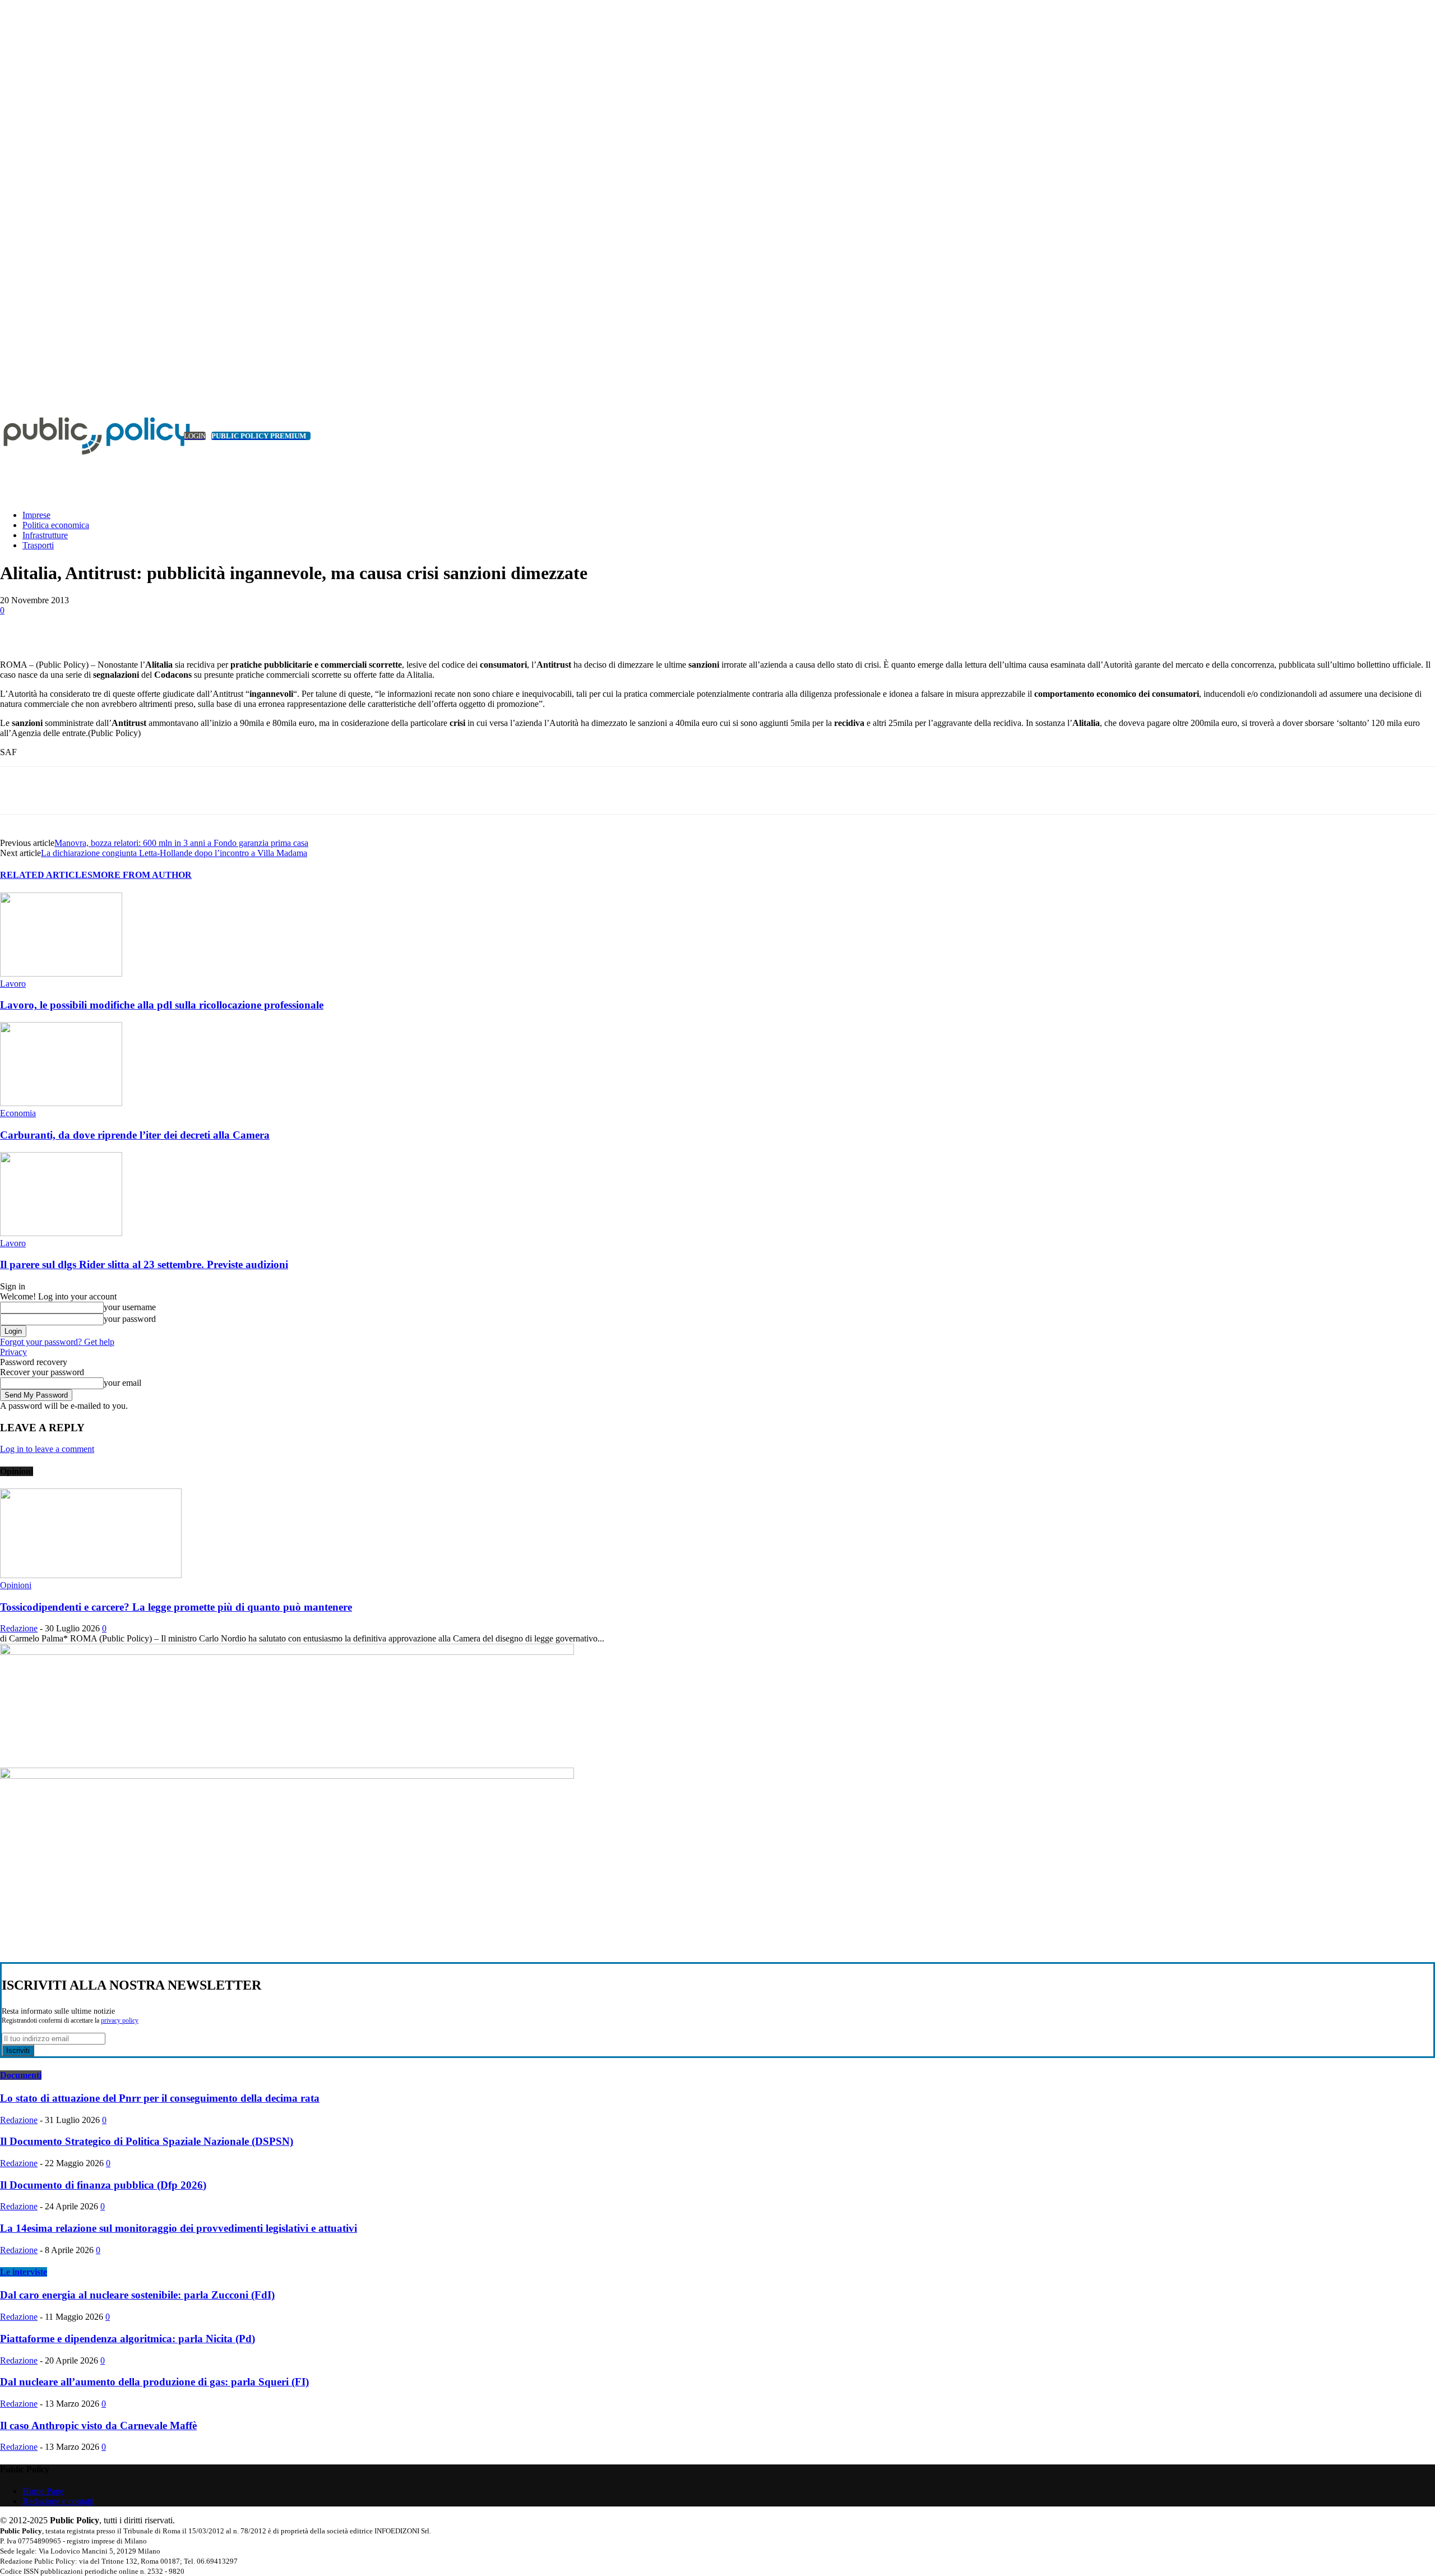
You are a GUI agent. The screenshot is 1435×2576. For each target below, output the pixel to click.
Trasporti (38, 545)
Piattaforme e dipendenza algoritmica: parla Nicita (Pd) (128, 2339)
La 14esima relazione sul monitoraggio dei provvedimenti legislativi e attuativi (179, 2228)
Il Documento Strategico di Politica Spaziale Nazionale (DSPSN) (147, 2141)
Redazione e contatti (58, 2501)
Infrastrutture (45, 535)
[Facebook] (101, 627)
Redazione (19, 1628)
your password (130, 1319)
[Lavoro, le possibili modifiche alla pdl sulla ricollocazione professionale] (61, 973)
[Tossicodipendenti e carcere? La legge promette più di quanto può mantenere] (91, 1575)
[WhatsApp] (222, 627)
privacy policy (120, 2021)
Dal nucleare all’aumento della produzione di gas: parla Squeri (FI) (154, 2382)
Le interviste (24, 2272)
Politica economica (56, 525)
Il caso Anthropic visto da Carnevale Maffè (98, 2425)
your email (122, 1383)
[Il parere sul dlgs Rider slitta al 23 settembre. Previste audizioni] (61, 1233)
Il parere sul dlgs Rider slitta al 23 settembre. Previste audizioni (144, 1264)
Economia (18, 1113)
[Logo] (84, 436)
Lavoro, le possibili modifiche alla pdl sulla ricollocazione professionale (162, 1005)
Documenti (21, 2075)
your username (130, 1307)
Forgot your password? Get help (57, 1342)
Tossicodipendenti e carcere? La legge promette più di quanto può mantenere (176, 1607)
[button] (1410, 487)
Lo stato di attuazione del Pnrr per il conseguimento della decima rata (160, 2098)
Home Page (43, 2491)
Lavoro (13, 984)
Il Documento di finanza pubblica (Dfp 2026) (103, 2185)
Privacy (13, 1352)
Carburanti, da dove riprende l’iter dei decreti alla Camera (135, 1135)
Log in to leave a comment (47, 1449)
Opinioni (16, 1585)
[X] (19, 380)
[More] (263, 627)
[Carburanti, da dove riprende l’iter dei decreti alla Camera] (61, 1103)
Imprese (36, 515)
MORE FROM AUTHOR (142, 875)
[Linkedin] (6, 380)
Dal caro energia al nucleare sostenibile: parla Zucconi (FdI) (137, 2295)
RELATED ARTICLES (46, 875)
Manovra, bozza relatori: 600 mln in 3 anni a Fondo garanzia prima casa (181, 843)
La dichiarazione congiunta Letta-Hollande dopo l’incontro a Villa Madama (174, 853)
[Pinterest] (182, 627)
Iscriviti (18, 2050)
